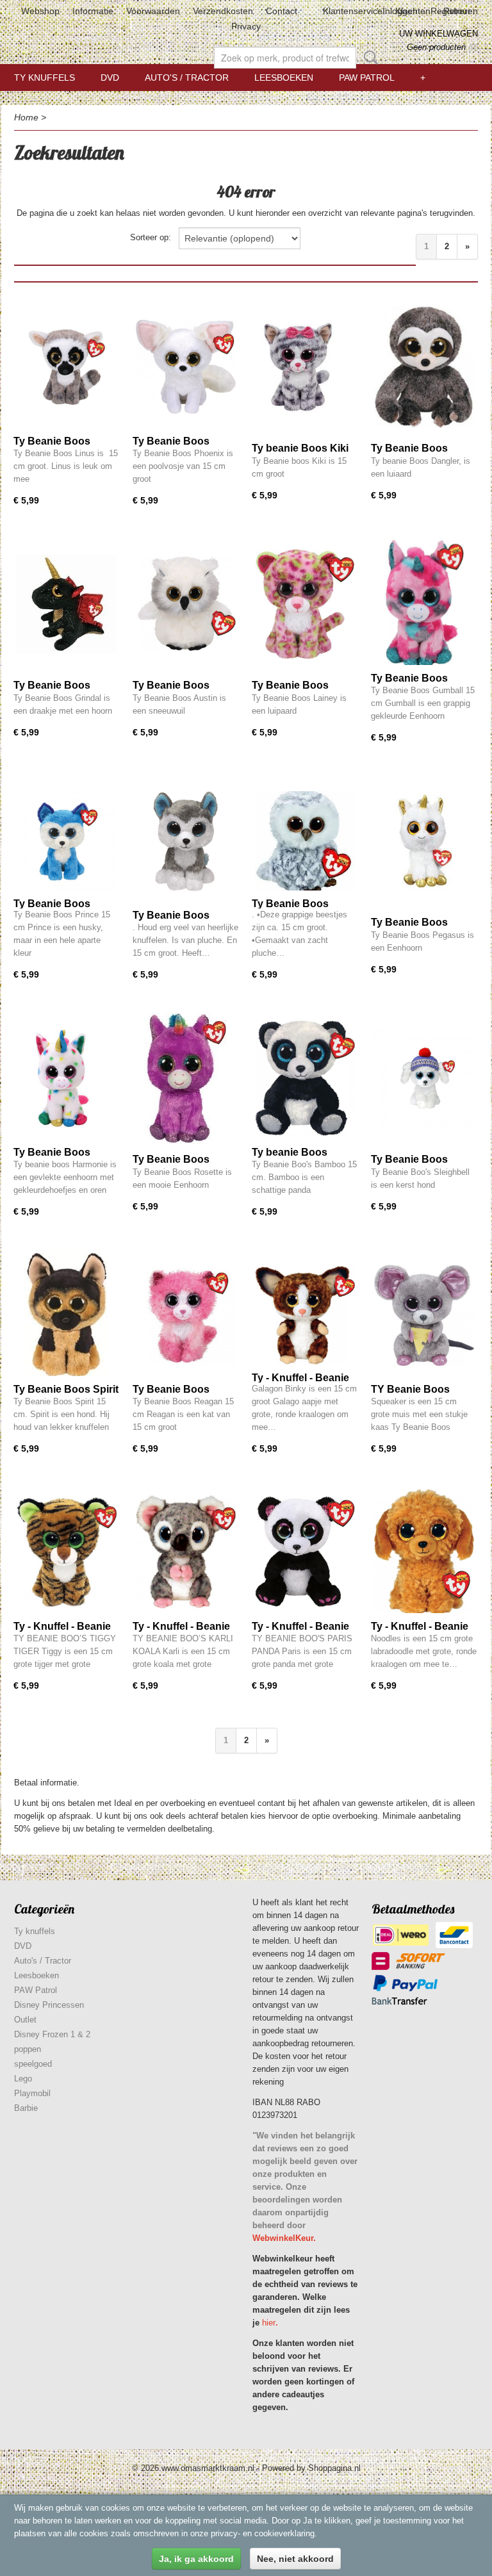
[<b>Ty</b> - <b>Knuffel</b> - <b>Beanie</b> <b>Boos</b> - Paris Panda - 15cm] (305, 1552)
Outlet (25, 2020)
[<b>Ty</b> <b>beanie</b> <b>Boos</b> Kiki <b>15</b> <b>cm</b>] (305, 367)
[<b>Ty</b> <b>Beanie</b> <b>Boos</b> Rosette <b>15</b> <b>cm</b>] (186, 1078)
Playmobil (32, 2093)
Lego (23, 2079)
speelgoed (33, 2064)
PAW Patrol (367, 78)
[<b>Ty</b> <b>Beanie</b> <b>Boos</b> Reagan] (186, 1315)
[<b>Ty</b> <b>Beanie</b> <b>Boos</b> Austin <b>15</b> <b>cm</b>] (186, 604)
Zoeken (368, 58)
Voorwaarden (153, 11)
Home (26, 117)
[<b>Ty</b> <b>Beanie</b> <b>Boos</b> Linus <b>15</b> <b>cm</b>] (67, 367)
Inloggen (400, 11)
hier (269, 2323)
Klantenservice (353, 11)
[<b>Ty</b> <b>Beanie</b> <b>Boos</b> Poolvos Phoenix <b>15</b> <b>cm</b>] (186, 367)
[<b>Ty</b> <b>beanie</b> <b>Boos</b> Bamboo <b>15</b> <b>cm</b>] (305, 1078)
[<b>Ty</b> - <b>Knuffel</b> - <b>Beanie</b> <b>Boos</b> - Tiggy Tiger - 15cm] (67, 1552)
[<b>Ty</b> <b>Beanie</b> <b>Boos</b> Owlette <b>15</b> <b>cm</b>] (305, 841)
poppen (28, 2049)
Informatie (93, 11)
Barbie (26, 2108)
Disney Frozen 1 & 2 (52, 2034)
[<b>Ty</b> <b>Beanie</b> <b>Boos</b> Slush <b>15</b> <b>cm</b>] (186, 841)
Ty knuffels (45, 78)
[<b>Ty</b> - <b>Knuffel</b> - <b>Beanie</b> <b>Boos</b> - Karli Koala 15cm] (186, 1552)
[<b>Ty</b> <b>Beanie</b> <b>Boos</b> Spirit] (67, 1315)
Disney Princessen (49, 2005)
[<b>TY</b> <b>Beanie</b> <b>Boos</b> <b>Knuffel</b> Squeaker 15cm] (424, 1315)
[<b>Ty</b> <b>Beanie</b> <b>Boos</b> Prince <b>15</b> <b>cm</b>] (67, 841)
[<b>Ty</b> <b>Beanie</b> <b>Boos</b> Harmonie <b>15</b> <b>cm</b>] (67, 1078)
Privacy (246, 26)
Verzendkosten (223, 11)
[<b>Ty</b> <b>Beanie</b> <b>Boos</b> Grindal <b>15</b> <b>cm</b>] (67, 604)
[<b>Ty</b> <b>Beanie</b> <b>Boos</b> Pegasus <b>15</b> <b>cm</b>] (424, 841)
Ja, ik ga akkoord (196, 2559)
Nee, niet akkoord (295, 2559)
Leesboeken (284, 78)
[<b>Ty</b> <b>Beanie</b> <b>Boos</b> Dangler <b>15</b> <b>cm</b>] (424, 367)
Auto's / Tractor (187, 78)
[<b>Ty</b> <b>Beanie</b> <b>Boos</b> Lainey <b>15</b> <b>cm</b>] (305, 604)
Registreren (454, 11)
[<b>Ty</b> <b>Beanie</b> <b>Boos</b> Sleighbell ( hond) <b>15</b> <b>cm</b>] (424, 1078)
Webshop (40, 11)
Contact (282, 11)
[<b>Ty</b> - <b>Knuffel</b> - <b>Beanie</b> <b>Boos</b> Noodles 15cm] (424, 1552)
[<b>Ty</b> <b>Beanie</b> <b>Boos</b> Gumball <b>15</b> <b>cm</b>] (424, 604)
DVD (110, 78)
